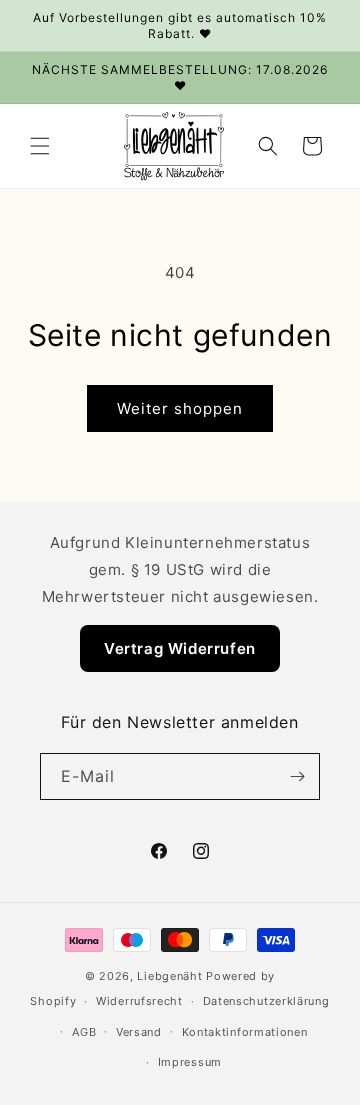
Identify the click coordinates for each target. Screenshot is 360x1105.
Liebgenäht (169, 976)
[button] (40, 146)
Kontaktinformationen (245, 1032)
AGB (84, 1032)
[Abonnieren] (297, 776)
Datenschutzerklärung (266, 1001)
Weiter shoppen (180, 408)
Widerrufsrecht (139, 1001)
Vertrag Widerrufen (180, 648)
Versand (139, 1032)
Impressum (190, 1062)
